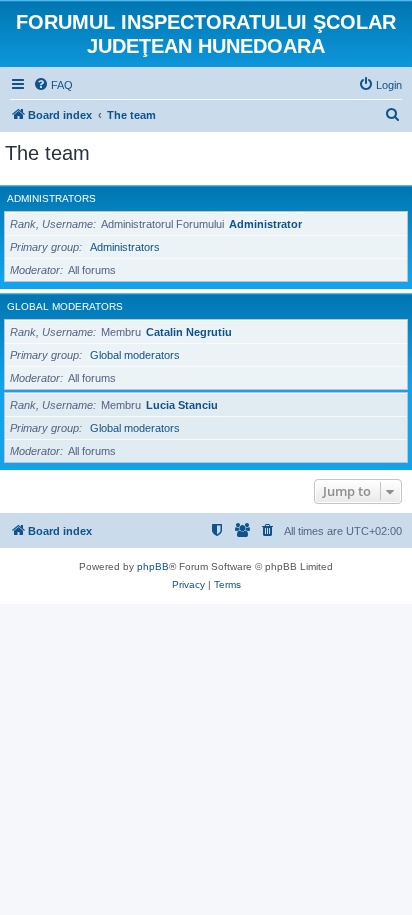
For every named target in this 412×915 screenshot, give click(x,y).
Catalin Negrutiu (189, 332)
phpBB (153, 566)
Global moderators (65, 306)
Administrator (265, 224)
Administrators (51, 198)
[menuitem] (53, 85)
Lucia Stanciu (182, 405)
